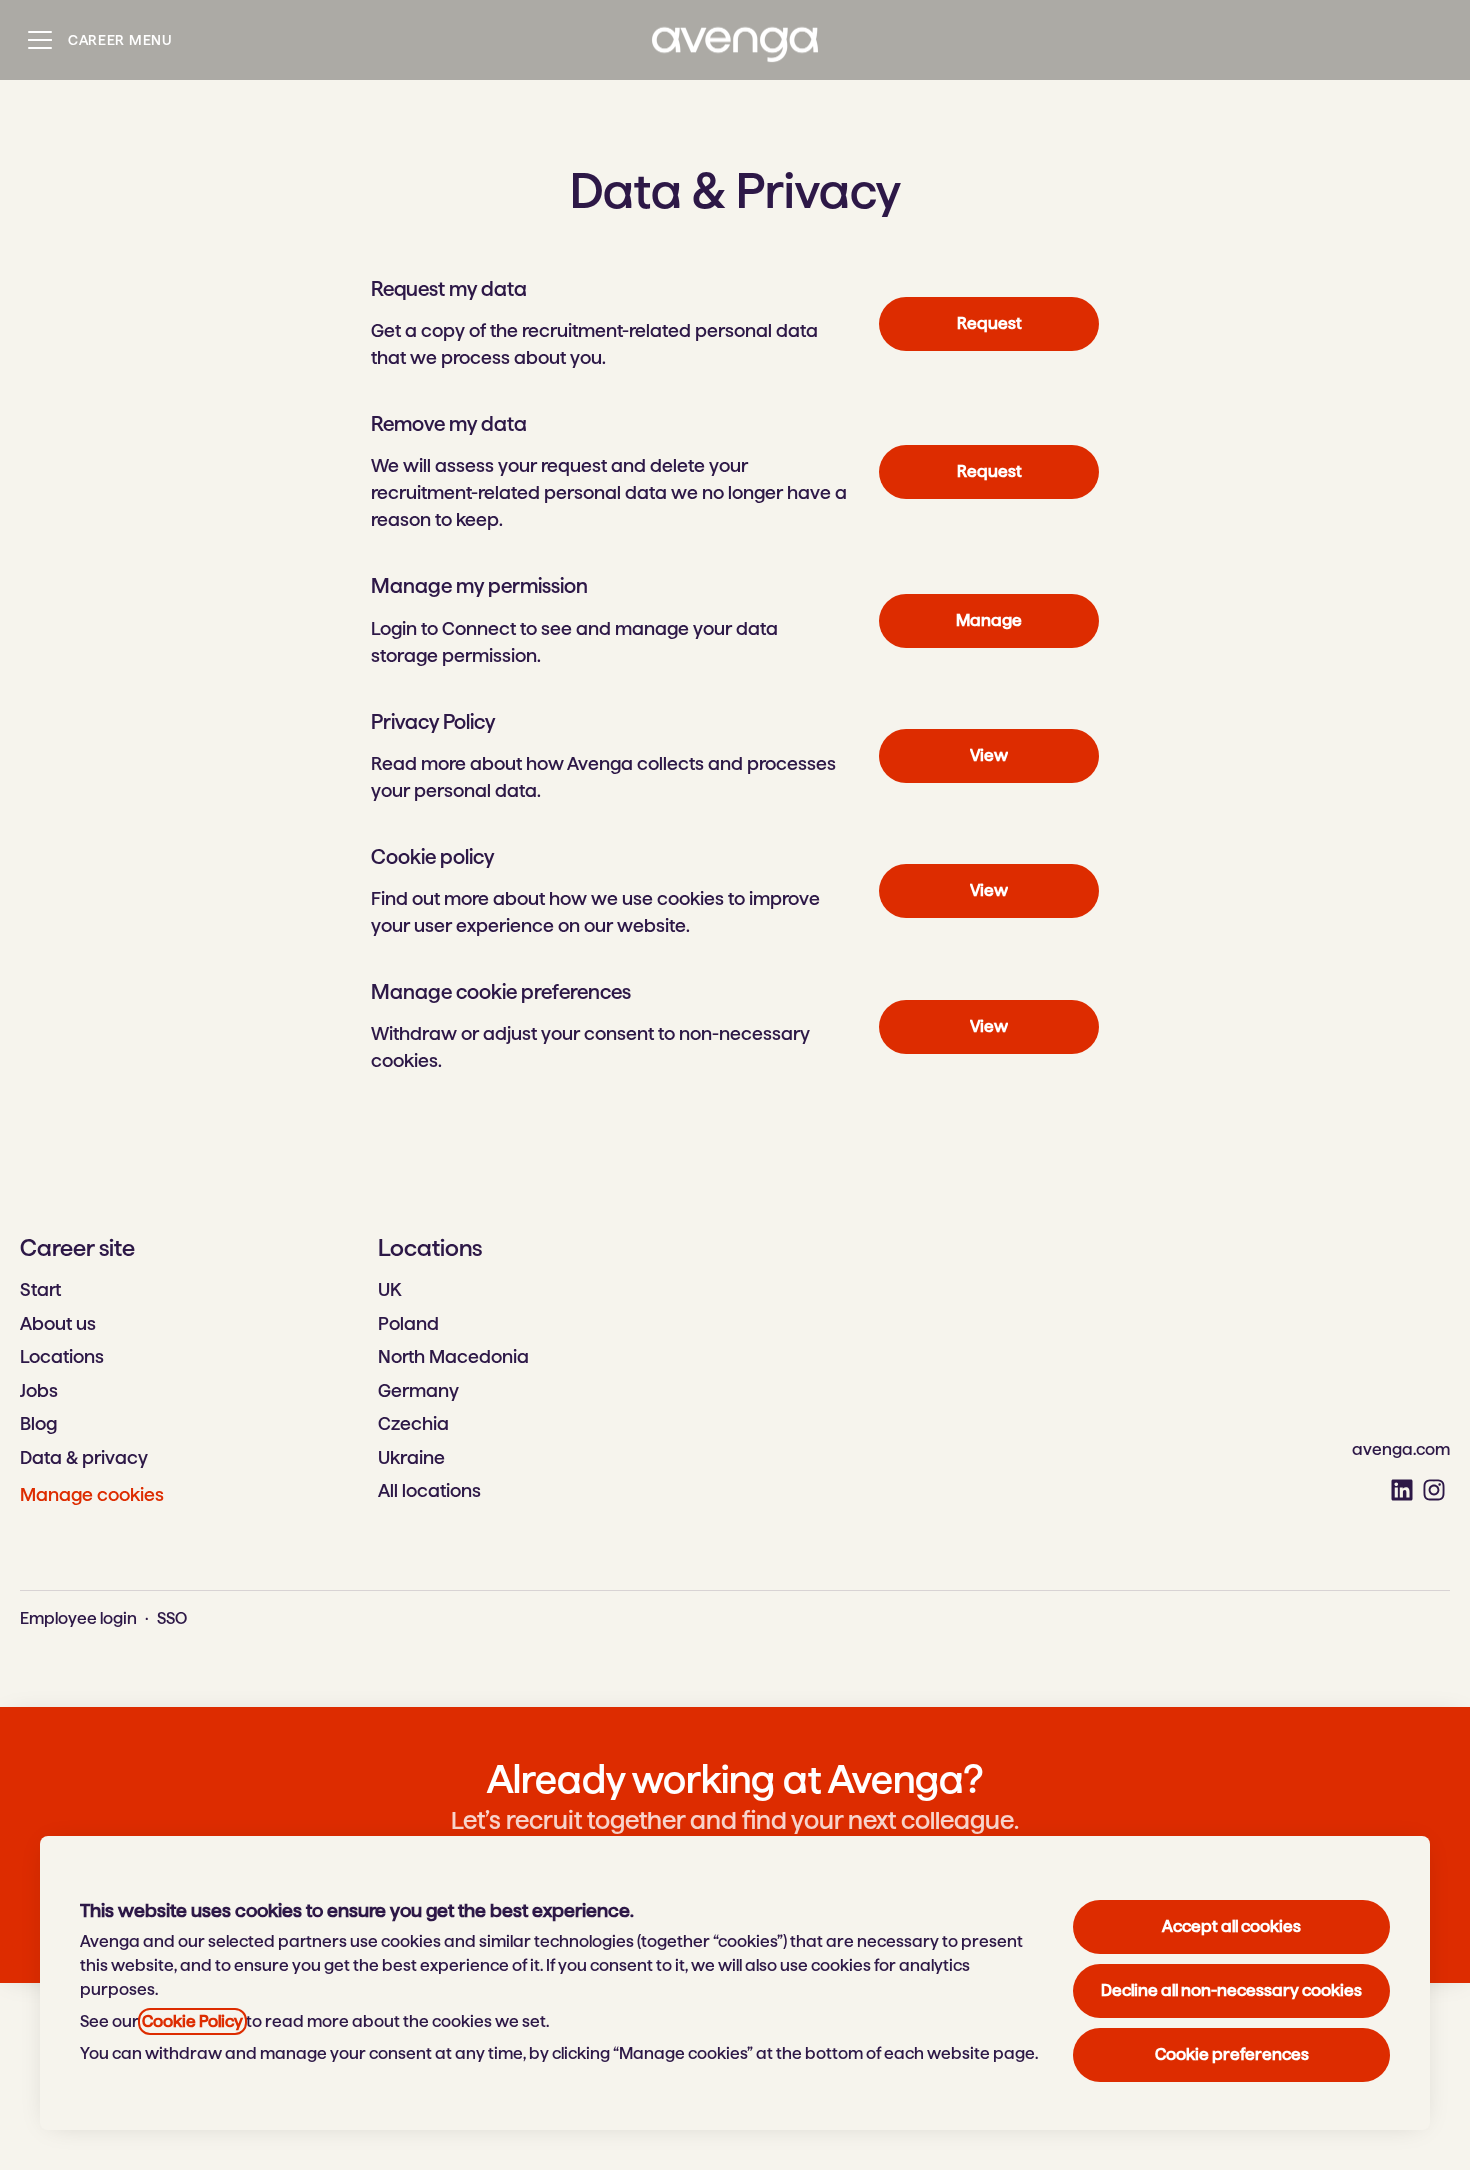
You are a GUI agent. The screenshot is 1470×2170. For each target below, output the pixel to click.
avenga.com (1401, 1449)
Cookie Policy (192, 2021)
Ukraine (411, 1457)
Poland (408, 1323)
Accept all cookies (1231, 1926)
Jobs (39, 1390)
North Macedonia (453, 1356)
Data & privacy (84, 1457)
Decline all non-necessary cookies (1231, 1990)
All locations (429, 1490)
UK (389, 1289)
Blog (38, 1423)
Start (40, 1289)
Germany (418, 1390)
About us (58, 1323)
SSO (172, 1618)
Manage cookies (92, 1494)
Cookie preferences (1232, 2054)
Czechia (413, 1423)
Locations (62, 1356)
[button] (989, 1027)
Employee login (78, 1618)
